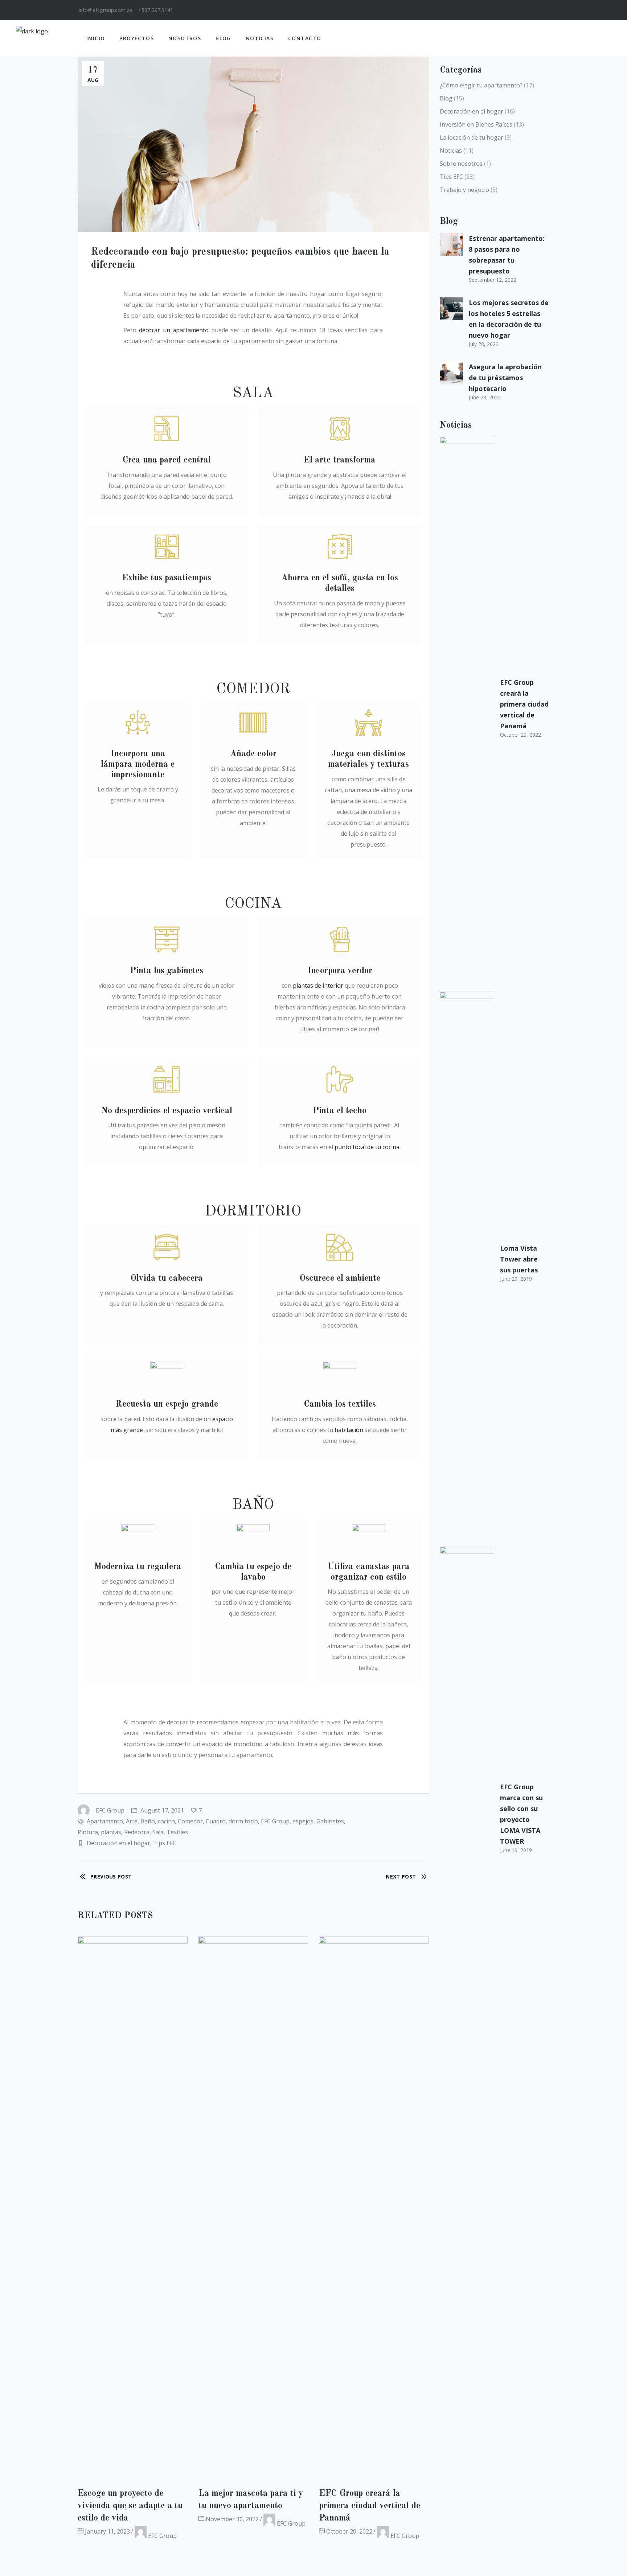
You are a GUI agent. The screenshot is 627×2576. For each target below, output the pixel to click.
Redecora (137, 1832)
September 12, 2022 (493, 280)
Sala (158, 1832)
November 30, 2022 (231, 2519)
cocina (166, 1821)
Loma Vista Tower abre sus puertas (519, 1259)
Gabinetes (330, 1821)
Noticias (451, 151)
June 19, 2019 (516, 1850)
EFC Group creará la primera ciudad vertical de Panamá (370, 2506)
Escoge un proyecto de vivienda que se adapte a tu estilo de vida (130, 2506)
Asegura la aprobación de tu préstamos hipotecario (505, 378)
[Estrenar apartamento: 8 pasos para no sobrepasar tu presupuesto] (451, 244)
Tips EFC (165, 1843)
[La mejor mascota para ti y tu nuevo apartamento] (253, 2209)
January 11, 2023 (107, 2531)
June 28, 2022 (485, 397)
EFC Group (110, 1810)
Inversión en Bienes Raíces (476, 124)
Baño (148, 1821)
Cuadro (216, 1821)
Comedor (190, 1821)
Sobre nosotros (461, 164)
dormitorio (243, 1821)
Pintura (88, 1832)
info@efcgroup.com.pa (106, 10)
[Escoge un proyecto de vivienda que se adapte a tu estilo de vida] (133, 2209)
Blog (446, 98)
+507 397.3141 (156, 10)
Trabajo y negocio (464, 190)
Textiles (177, 1832)
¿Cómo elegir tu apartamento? (481, 85)
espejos (303, 1821)
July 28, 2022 (484, 344)
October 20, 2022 (349, 2531)
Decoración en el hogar (118, 1843)
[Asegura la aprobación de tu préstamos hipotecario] (451, 373)
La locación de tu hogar (472, 137)
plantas (111, 1832)
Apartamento (105, 1821)
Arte (132, 1821)
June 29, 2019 (516, 1279)
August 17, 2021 (161, 1810)
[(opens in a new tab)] (374, 2209)
